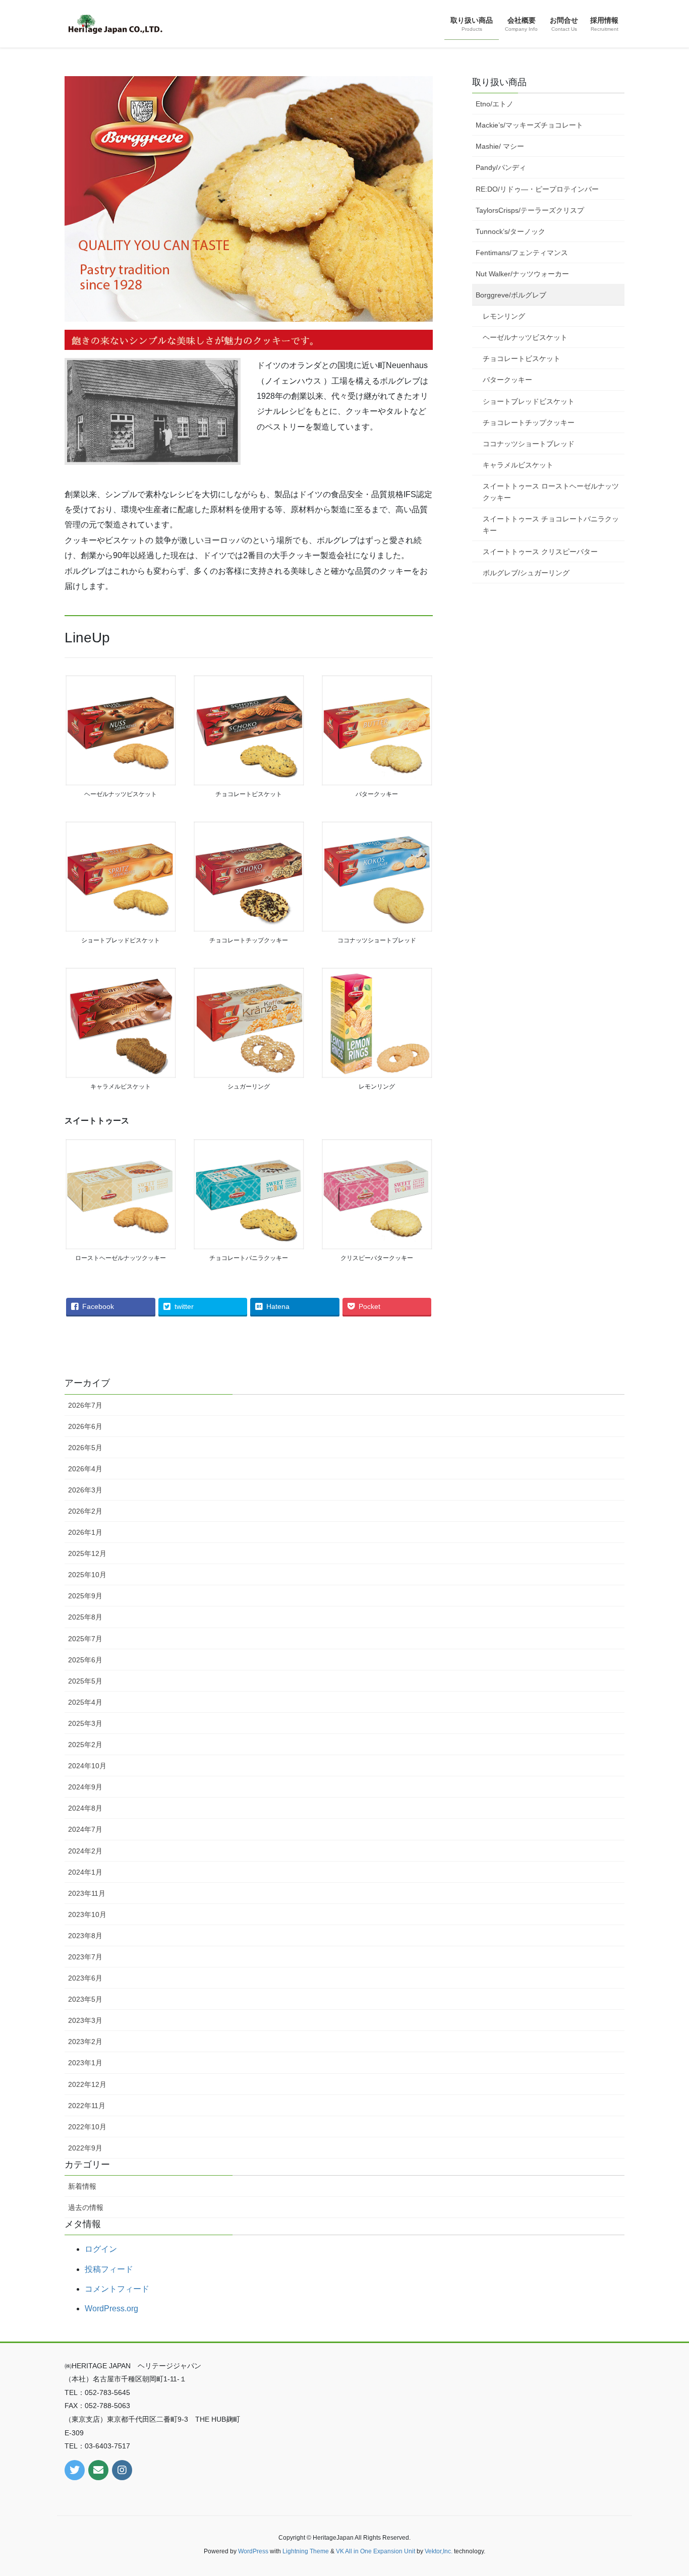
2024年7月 (85, 1829)
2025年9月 (85, 1596)
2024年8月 (85, 1808)
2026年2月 (85, 1511)
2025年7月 (85, 1639)
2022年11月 (87, 2106)
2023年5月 (85, 1999)
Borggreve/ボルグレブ (511, 295)
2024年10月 (87, 1766)
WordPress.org (111, 2309)
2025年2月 (85, 1745)
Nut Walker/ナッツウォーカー (522, 274)
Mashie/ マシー (500, 146)
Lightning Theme (306, 2551)
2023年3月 (85, 2020)
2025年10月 (87, 1575)
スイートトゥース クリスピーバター (540, 552)
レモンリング (504, 316)
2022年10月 (87, 2127)
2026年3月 (85, 1490)
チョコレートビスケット (522, 358)
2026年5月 (85, 1448)
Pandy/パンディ (501, 167)
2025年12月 (87, 1553)
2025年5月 (85, 1681)
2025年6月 (85, 1660)
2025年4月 (85, 1702)
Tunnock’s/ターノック (510, 231)
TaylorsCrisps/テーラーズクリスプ (530, 210)
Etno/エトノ (495, 104)
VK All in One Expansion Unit (376, 2551)
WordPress (253, 2551)
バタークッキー (507, 380)
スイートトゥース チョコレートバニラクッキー (551, 525)
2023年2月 (85, 2042)
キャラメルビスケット (518, 465)
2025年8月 (85, 1617)
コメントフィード (117, 2289)
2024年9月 (85, 1787)
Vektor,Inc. (439, 2551)
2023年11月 (87, 1893)
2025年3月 (85, 1723)
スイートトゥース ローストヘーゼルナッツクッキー (551, 492)
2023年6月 (85, 1978)
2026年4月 (85, 1469)
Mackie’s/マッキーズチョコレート (529, 125)
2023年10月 (87, 1914)
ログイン (101, 2249)
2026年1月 (85, 1532)
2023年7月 (85, 1957)
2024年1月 (85, 1872)
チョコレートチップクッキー (529, 423)
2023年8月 (85, 1936)
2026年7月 (85, 1405)
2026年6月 (85, 1426)
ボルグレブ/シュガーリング (526, 573)
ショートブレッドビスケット (529, 401)
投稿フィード (109, 2269)
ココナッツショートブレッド (529, 444)
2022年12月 (87, 2084)
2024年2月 (85, 1851)
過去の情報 (86, 2207)
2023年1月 (85, 2063)
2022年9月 (85, 2148)
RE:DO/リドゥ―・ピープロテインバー (537, 189)
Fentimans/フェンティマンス (522, 253)
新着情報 (82, 2186)
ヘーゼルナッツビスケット (525, 337)
